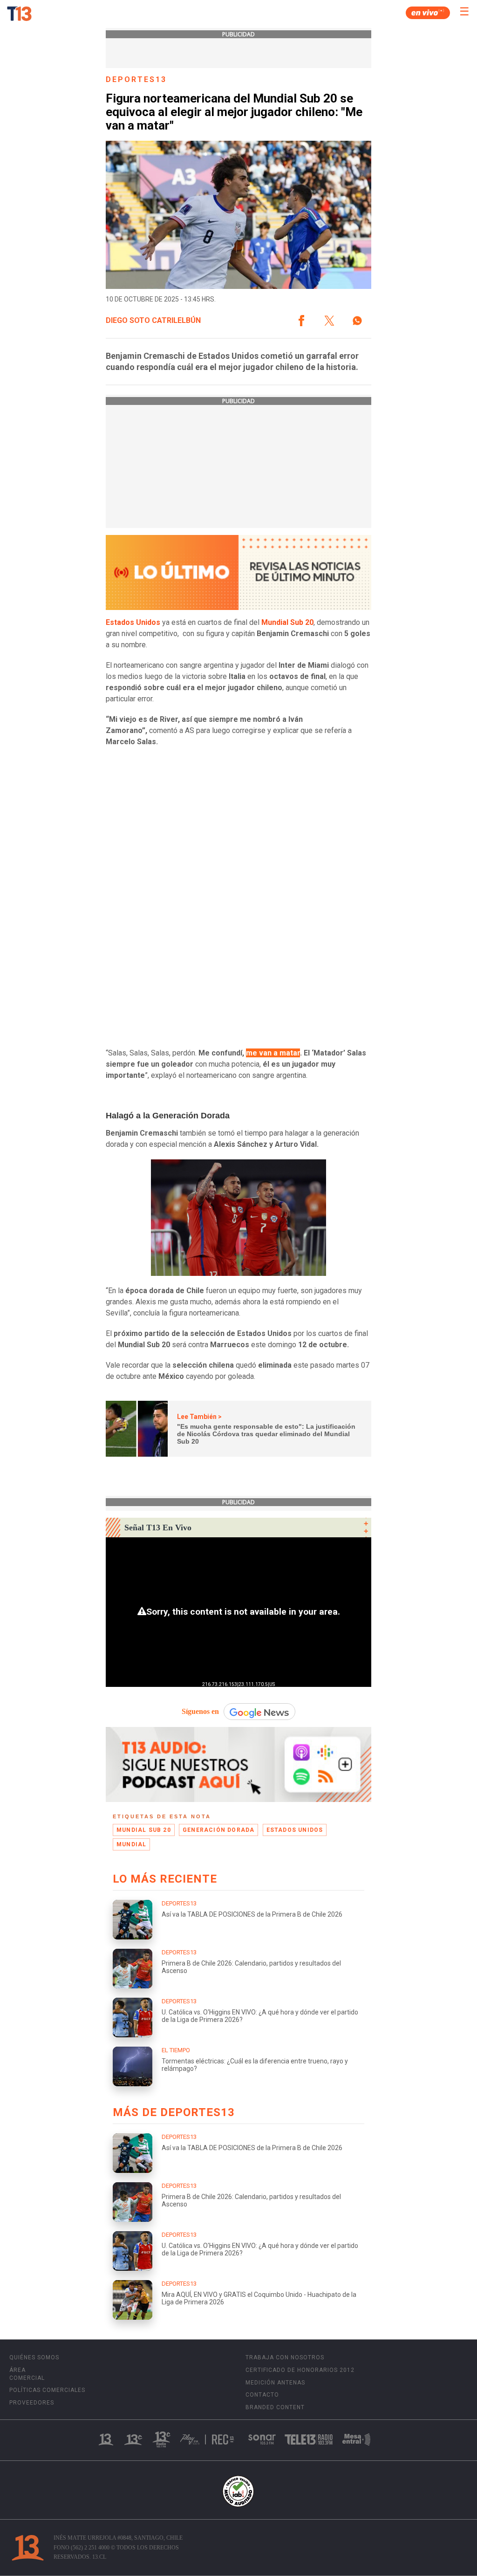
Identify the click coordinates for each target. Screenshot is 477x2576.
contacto (262, 2395)
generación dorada (218, 1830)
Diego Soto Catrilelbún (153, 321)
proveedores (32, 2403)
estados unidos (295, 1830)
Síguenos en (200, 1711)
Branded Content (275, 2407)
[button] (301, 321)
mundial (131, 1844)
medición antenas (275, 2383)
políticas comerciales (47, 2390)
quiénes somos (34, 2357)
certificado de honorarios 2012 (300, 2370)
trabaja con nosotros (285, 2357)
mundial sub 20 (144, 1830)
